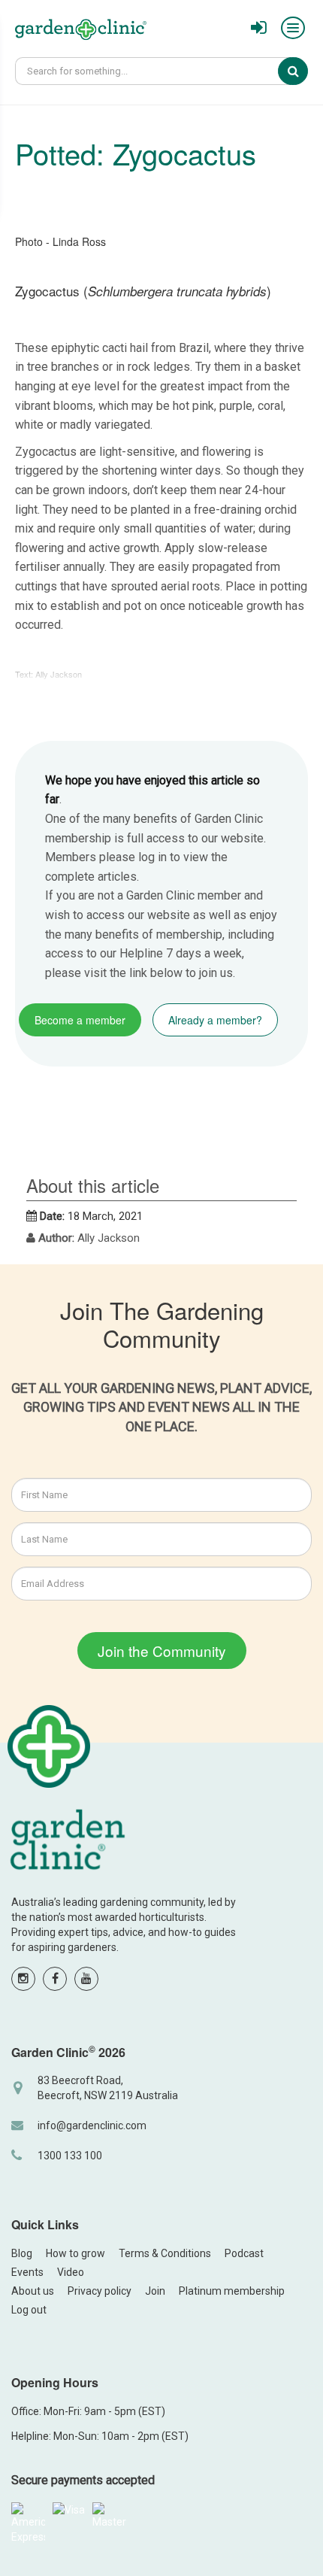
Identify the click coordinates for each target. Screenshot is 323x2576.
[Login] (259, 28)
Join (155, 2291)
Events (27, 2272)
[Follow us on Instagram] (23, 1979)
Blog (22, 2253)
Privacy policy (100, 2291)
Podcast (244, 2253)
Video (71, 2272)
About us (33, 2291)
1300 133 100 (70, 2156)
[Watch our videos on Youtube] (86, 1979)
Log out (29, 2310)
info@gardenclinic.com (92, 2125)
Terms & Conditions (165, 2253)
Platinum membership (232, 2291)
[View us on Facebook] (55, 1979)
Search (303, 71)
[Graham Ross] (81, 32)
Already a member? (215, 1020)
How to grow (75, 2253)
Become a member (80, 1020)
